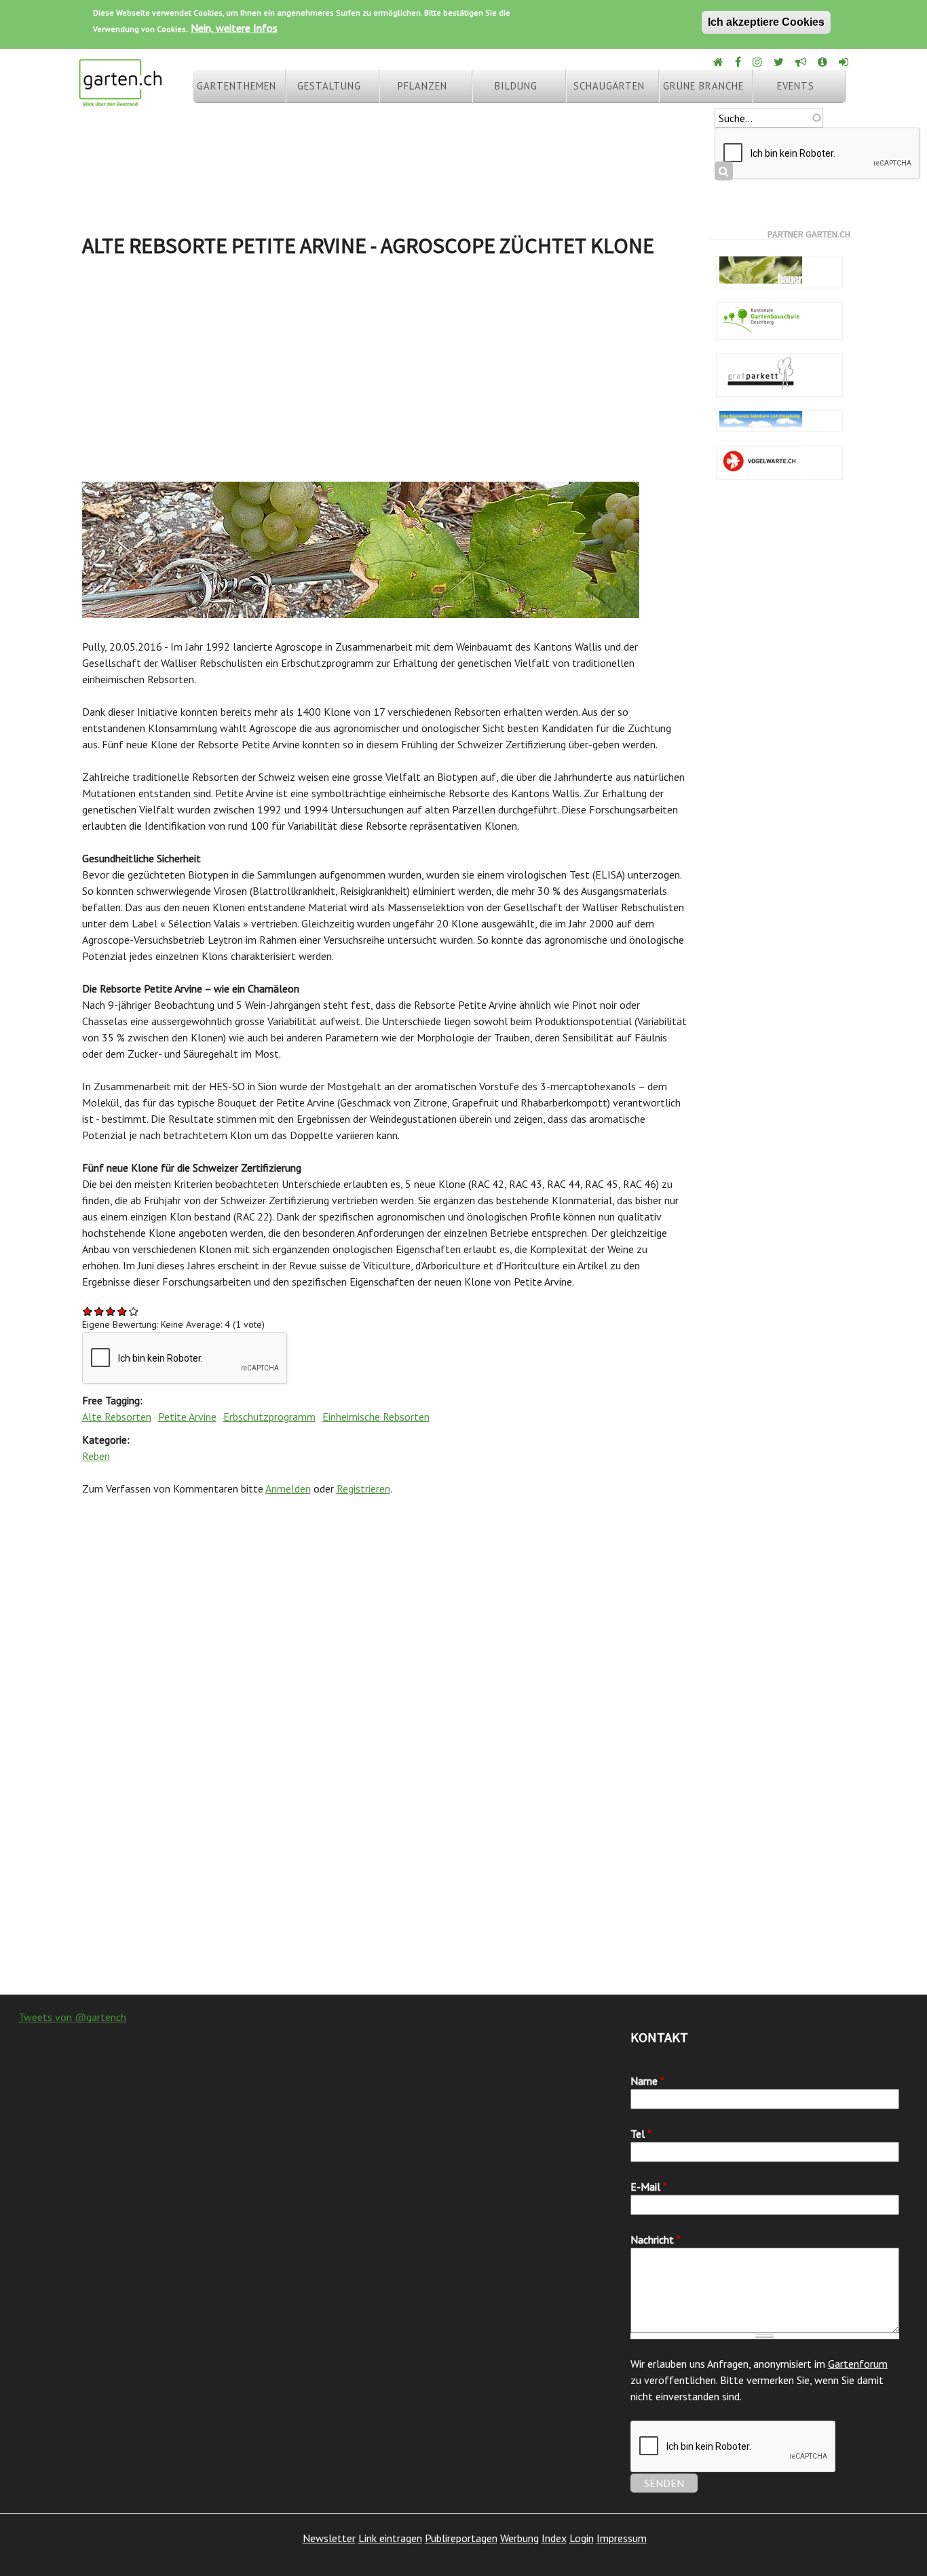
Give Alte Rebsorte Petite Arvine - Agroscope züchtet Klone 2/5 (99, 1311)
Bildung (516, 86)
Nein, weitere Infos (234, 28)
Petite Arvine (187, 1417)
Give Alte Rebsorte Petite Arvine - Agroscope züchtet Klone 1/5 (88, 1311)
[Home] (719, 62)
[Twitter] (780, 62)
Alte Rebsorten (117, 1417)
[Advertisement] (385, 373)
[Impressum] (824, 62)
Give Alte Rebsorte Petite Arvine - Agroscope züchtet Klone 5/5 (134, 1311)
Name (647, 2081)
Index (554, 2538)
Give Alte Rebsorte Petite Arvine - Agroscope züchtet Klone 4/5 (122, 1311)
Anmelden (288, 1488)
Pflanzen (422, 86)
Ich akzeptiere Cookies (766, 22)
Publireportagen (461, 2538)
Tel (641, 2134)
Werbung (519, 2538)
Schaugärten (609, 86)
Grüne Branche (703, 86)
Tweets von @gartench (72, 2017)
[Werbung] (802, 62)
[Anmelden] (845, 62)
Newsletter (329, 2538)
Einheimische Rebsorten (376, 1417)
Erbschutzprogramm (269, 1417)
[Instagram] (758, 62)
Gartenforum (858, 2364)
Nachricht (656, 2239)
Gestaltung (329, 86)
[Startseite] (120, 100)
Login (582, 2538)
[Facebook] (739, 62)
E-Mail (649, 2187)
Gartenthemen (237, 86)
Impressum (622, 2538)
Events (796, 86)
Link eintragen (390, 2538)
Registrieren (363, 1488)
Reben (96, 1456)
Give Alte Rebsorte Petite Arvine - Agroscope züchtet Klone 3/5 (111, 1311)
